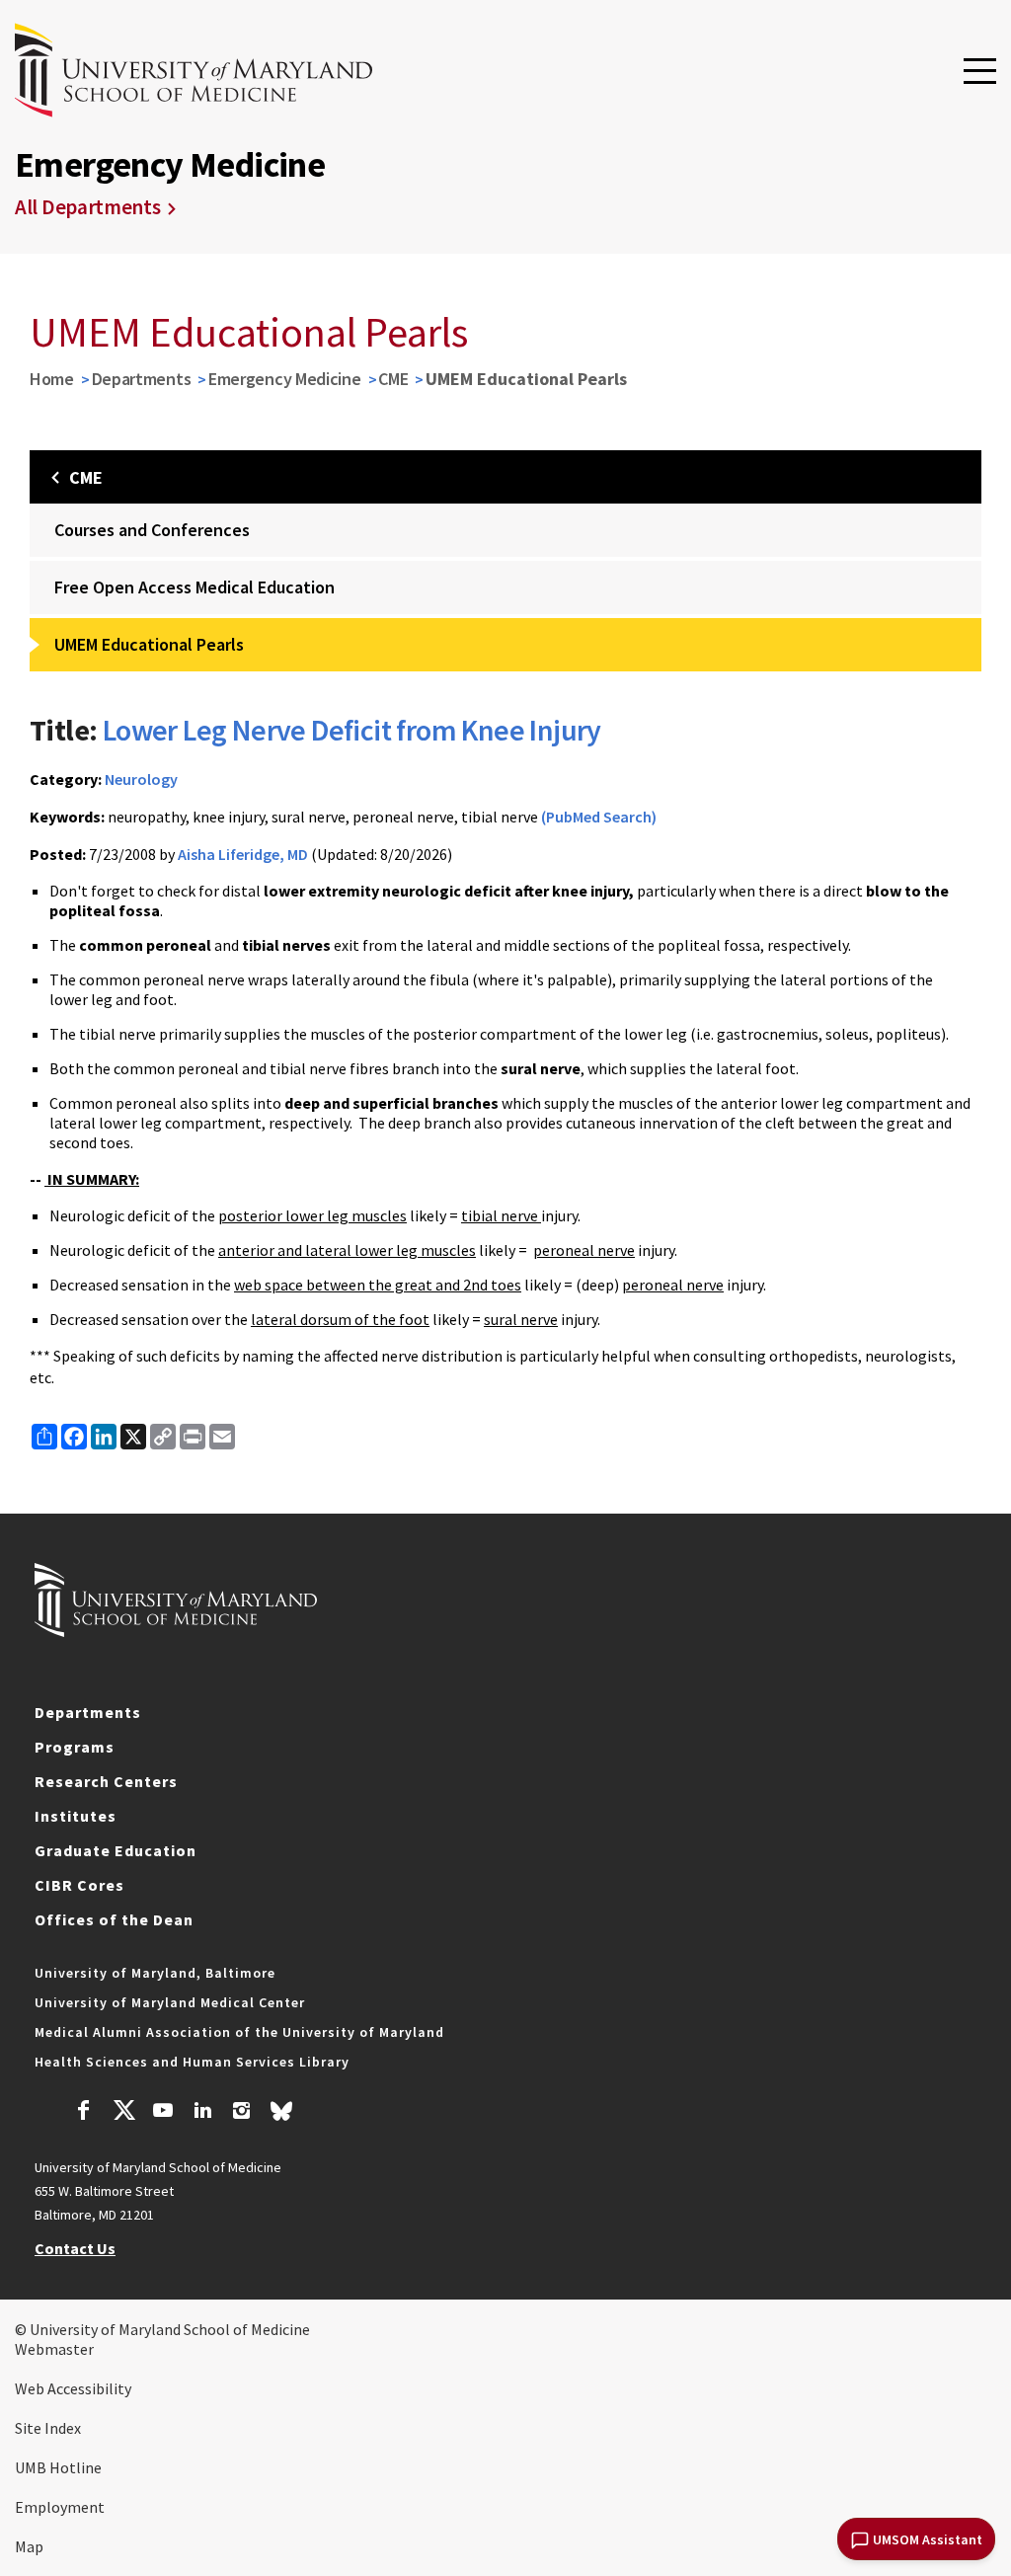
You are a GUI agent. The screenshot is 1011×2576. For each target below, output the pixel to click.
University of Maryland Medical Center (170, 2002)
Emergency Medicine (285, 379)
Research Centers (106, 1781)
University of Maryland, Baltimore (155, 1973)
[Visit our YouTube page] (163, 2113)
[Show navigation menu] (980, 72)
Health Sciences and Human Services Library (192, 2062)
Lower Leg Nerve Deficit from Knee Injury (352, 730)
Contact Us (75, 2248)
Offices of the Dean (114, 1919)
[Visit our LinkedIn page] (202, 2113)
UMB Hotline (58, 2467)
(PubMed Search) (599, 817)
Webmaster (54, 2349)
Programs (75, 1747)
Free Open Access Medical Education (194, 587)
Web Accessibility (73, 2388)
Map (29, 2546)
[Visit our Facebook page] (84, 2113)
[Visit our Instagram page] (241, 2113)
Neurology (141, 779)
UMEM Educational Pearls (149, 644)
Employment (60, 2507)
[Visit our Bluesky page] (281, 2116)
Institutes (76, 1816)
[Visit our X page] (123, 2113)
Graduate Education (116, 1850)
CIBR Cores (79, 1885)
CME (393, 379)
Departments (142, 379)
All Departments (88, 207)
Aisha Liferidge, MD (243, 854)
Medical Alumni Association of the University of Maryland (239, 2032)
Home (52, 379)
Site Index (48, 2428)
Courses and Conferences (152, 530)
